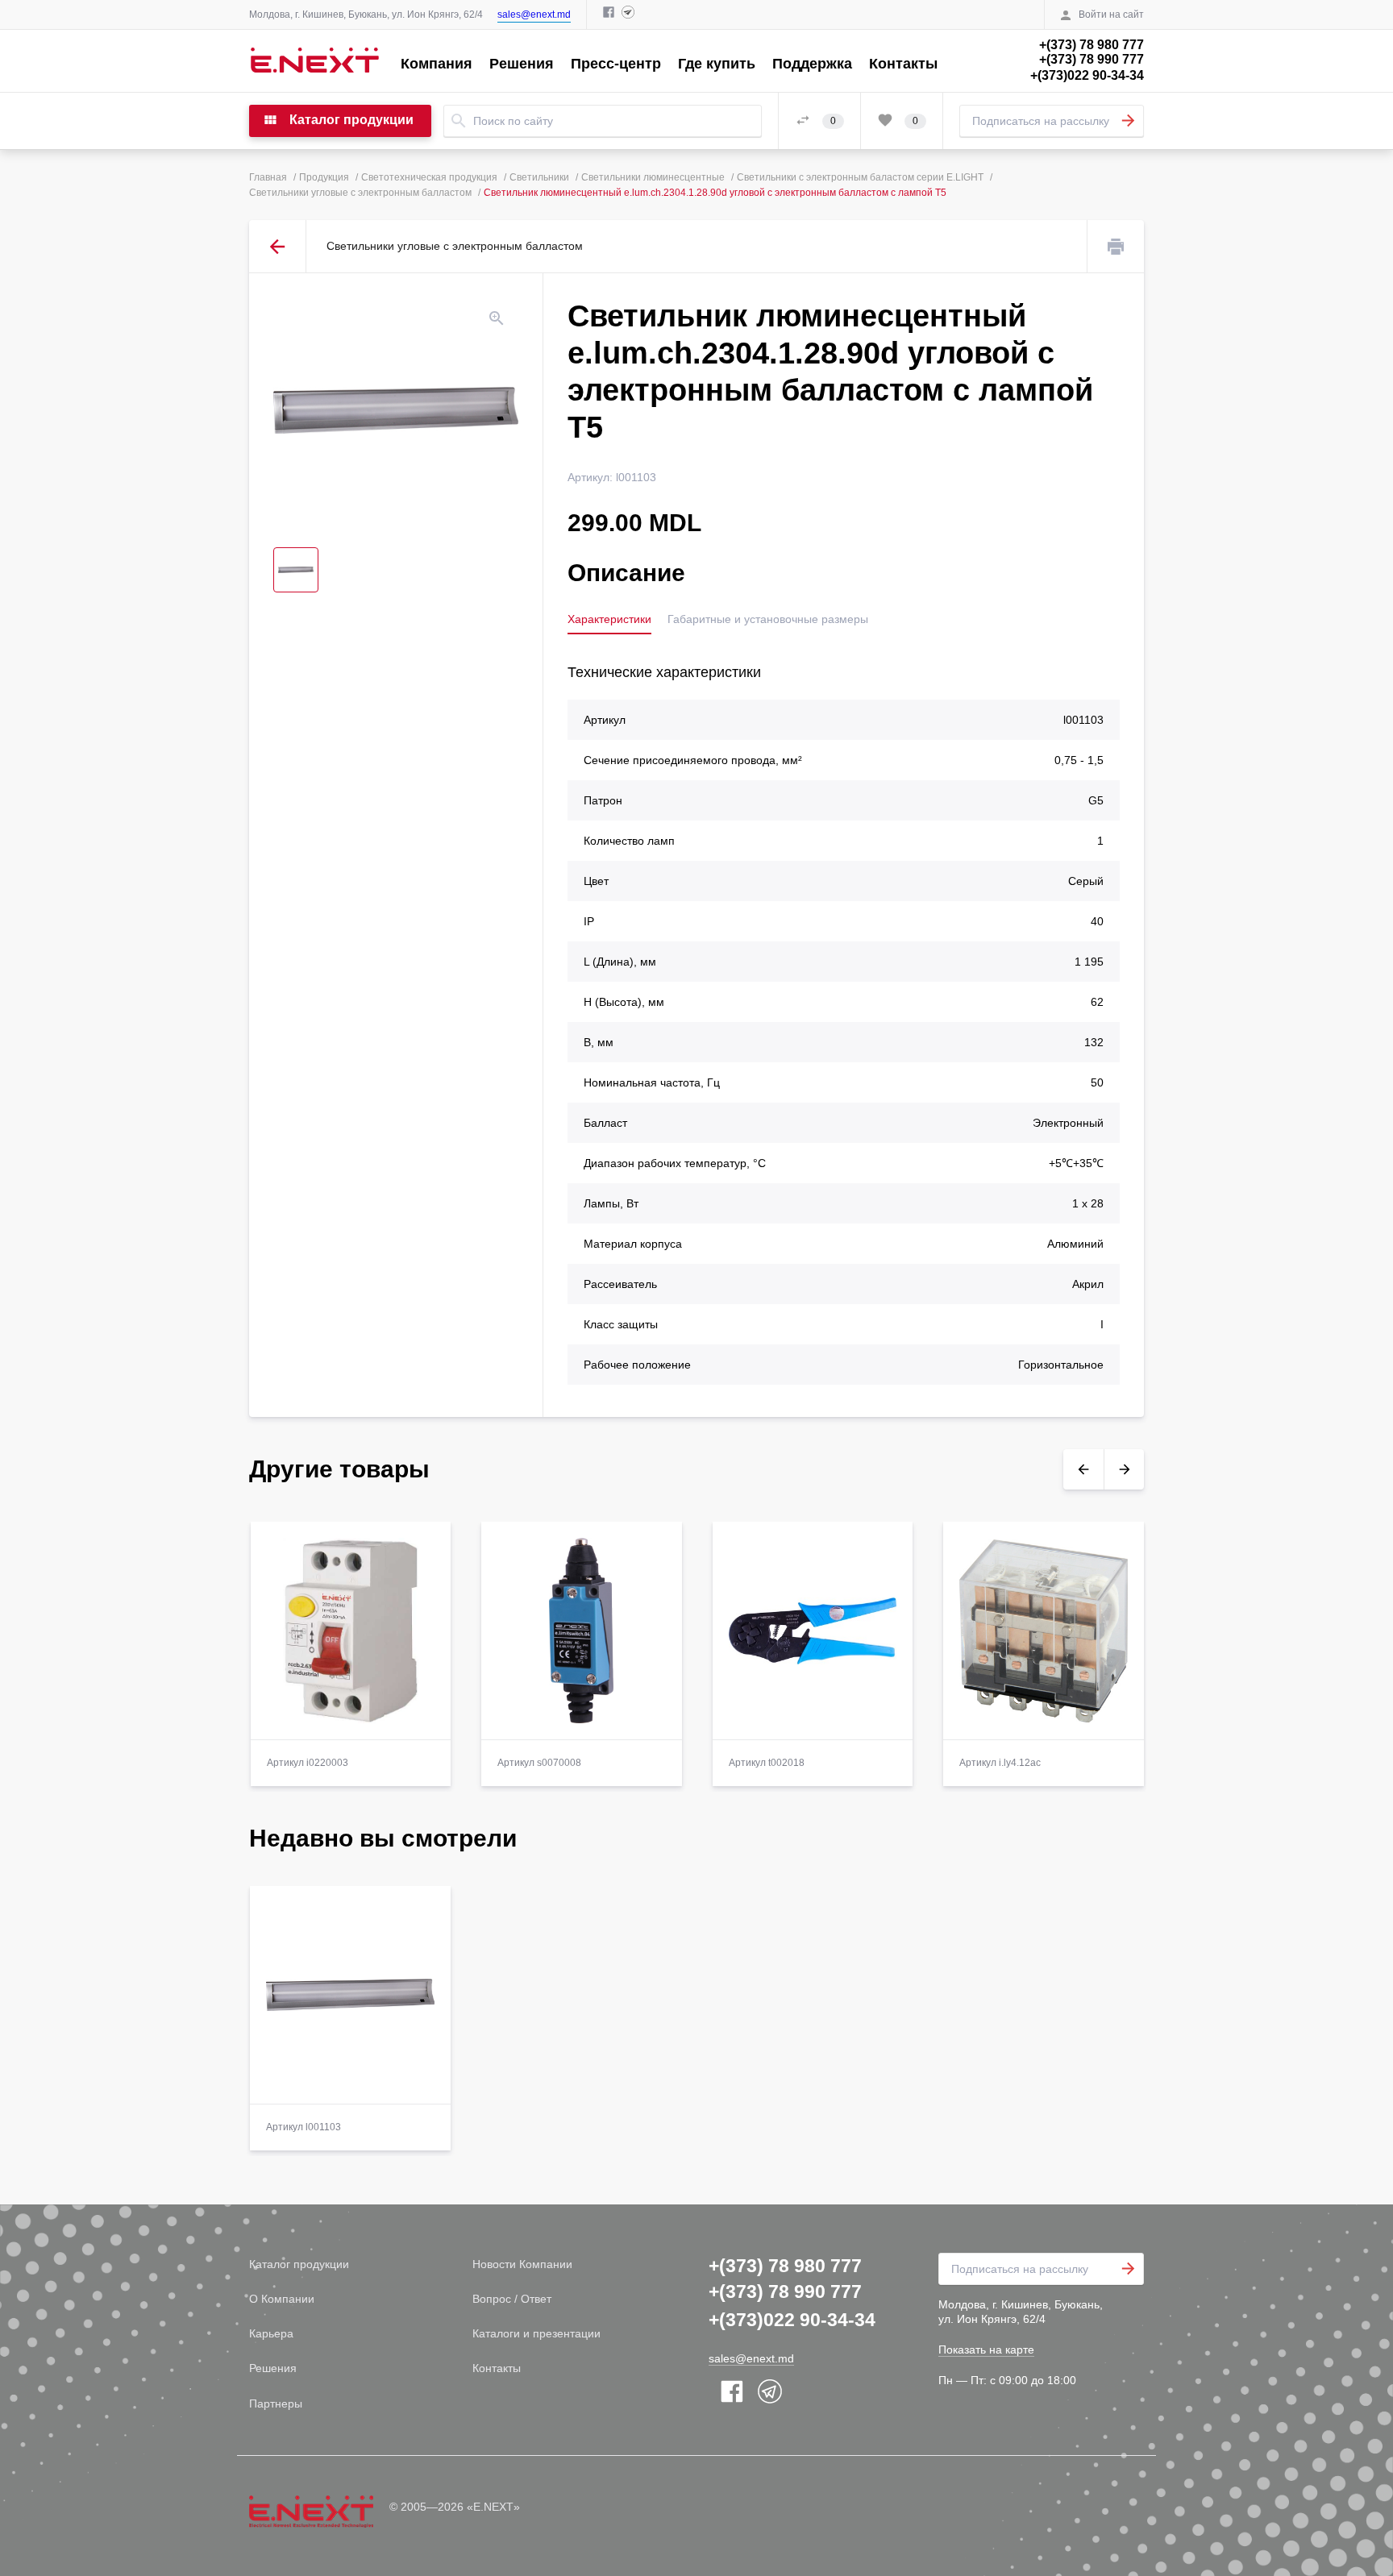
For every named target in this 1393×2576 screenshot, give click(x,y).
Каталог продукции (299, 2264)
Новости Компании (522, 2264)
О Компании (282, 2299)
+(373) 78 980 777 (1092, 45)
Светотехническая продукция (429, 177)
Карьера (271, 2333)
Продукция (324, 177)
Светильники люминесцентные (653, 177)
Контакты (903, 64)
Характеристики (609, 619)
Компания (437, 64)
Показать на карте (986, 2350)
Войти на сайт (1111, 15)
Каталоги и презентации (536, 2333)
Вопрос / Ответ (512, 2299)
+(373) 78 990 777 (1092, 59)
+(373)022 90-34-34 (1087, 75)
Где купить (717, 64)
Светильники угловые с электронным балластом (360, 193)
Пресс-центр (616, 64)
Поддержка (812, 64)
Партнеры (276, 2404)
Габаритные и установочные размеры (768, 619)
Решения (522, 64)
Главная (268, 177)
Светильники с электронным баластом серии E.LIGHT (860, 177)
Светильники (539, 177)
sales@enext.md (534, 15)
